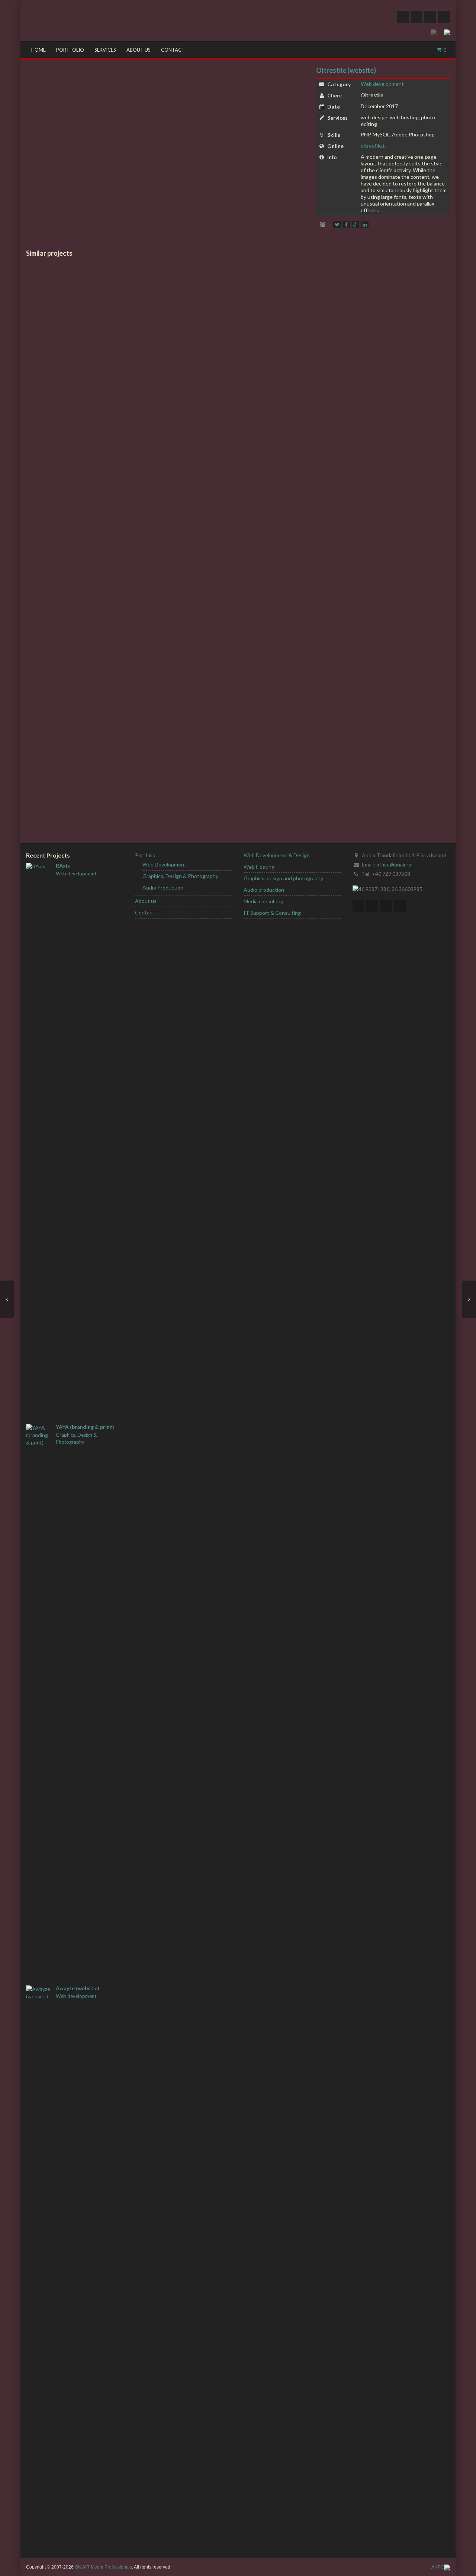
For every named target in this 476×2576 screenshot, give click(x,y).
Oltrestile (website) (346, 70)
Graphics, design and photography (283, 878)
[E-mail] (400, 906)
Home (38, 50)
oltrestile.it (374, 146)
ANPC (438, 2567)
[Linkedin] (365, 225)
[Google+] (356, 225)
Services (105, 50)
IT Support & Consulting (272, 913)
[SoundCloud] (430, 17)
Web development (382, 84)
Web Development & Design (277, 855)
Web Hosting (259, 867)
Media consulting (263, 901)
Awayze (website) (78, 1988)
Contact (173, 50)
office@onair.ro (394, 864)
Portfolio (70, 50)
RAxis (63, 866)
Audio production (264, 890)
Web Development (164, 864)
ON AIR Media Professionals (103, 2567)
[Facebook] (416, 17)
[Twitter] (403, 17)
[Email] (444, 17)
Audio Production (163, 887)
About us (139, 50)
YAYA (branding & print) (85, 1427)
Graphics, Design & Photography (76, 1438)
